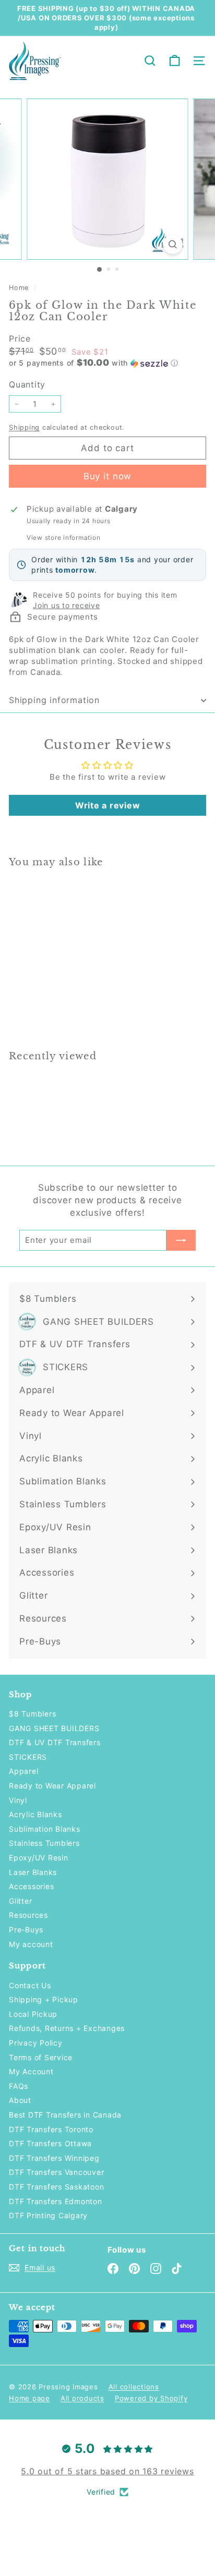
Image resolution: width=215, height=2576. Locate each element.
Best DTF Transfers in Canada (65, 2115)
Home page (29, 2398)
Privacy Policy (36, 2043)
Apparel (23, 1771)
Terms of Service (41, 2057)
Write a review (108, 805)
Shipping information (54, 700)
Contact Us (30, 1985)
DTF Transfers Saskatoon (56, 2187)
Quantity (27, 384)
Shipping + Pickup (44, 1999)
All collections (134, 2387)
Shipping (24, 427)
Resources (28, 1915)
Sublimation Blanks (45, 1829)
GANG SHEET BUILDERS (54, 1728)
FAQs (19, 2086)
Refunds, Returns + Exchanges (67, 2028)
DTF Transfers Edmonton (56, 2201)
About (20, 2100)
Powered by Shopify (151, 2398)
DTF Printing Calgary (48, 2215)
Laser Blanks (33, 1872)
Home (20, 288)
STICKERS (28, 1757)
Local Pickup (33, 2014)
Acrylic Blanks (35, 1814)
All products (82, 2398)
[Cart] (175, 61)
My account (31, 1944)
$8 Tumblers (32, 1714)
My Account (31, 2071)
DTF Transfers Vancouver (56, 2172)
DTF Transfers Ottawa (50, 2143)
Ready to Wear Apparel (52, 1786)
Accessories (31, 1886)
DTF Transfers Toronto (51, 2129)
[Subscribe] (181, 1240)
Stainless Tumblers (44, 1843)
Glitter (20, 1901)
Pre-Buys (26, 1930)
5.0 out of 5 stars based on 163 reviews (107, 2471)
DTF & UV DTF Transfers (55, 1742)
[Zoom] (173, 244)
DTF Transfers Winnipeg (54, 2158)
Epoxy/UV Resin (39, 1858)
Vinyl (18, 1800)
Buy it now (108, 476)
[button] (107, 363)
